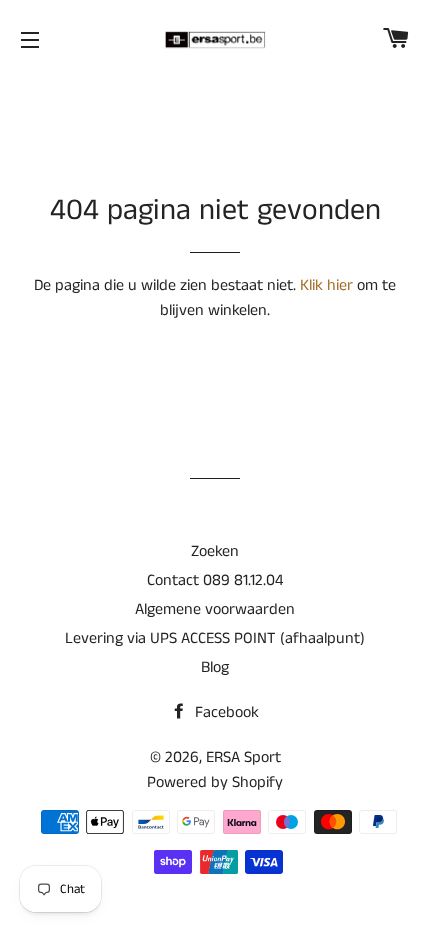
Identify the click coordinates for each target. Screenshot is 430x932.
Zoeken (215, 551)
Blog (215, 667)
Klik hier (326, 285)
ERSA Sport (243, 757)
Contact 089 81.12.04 (215, 580)
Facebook (225, 712)
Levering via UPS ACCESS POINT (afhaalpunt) (215, 638)
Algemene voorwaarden (215, 609)
